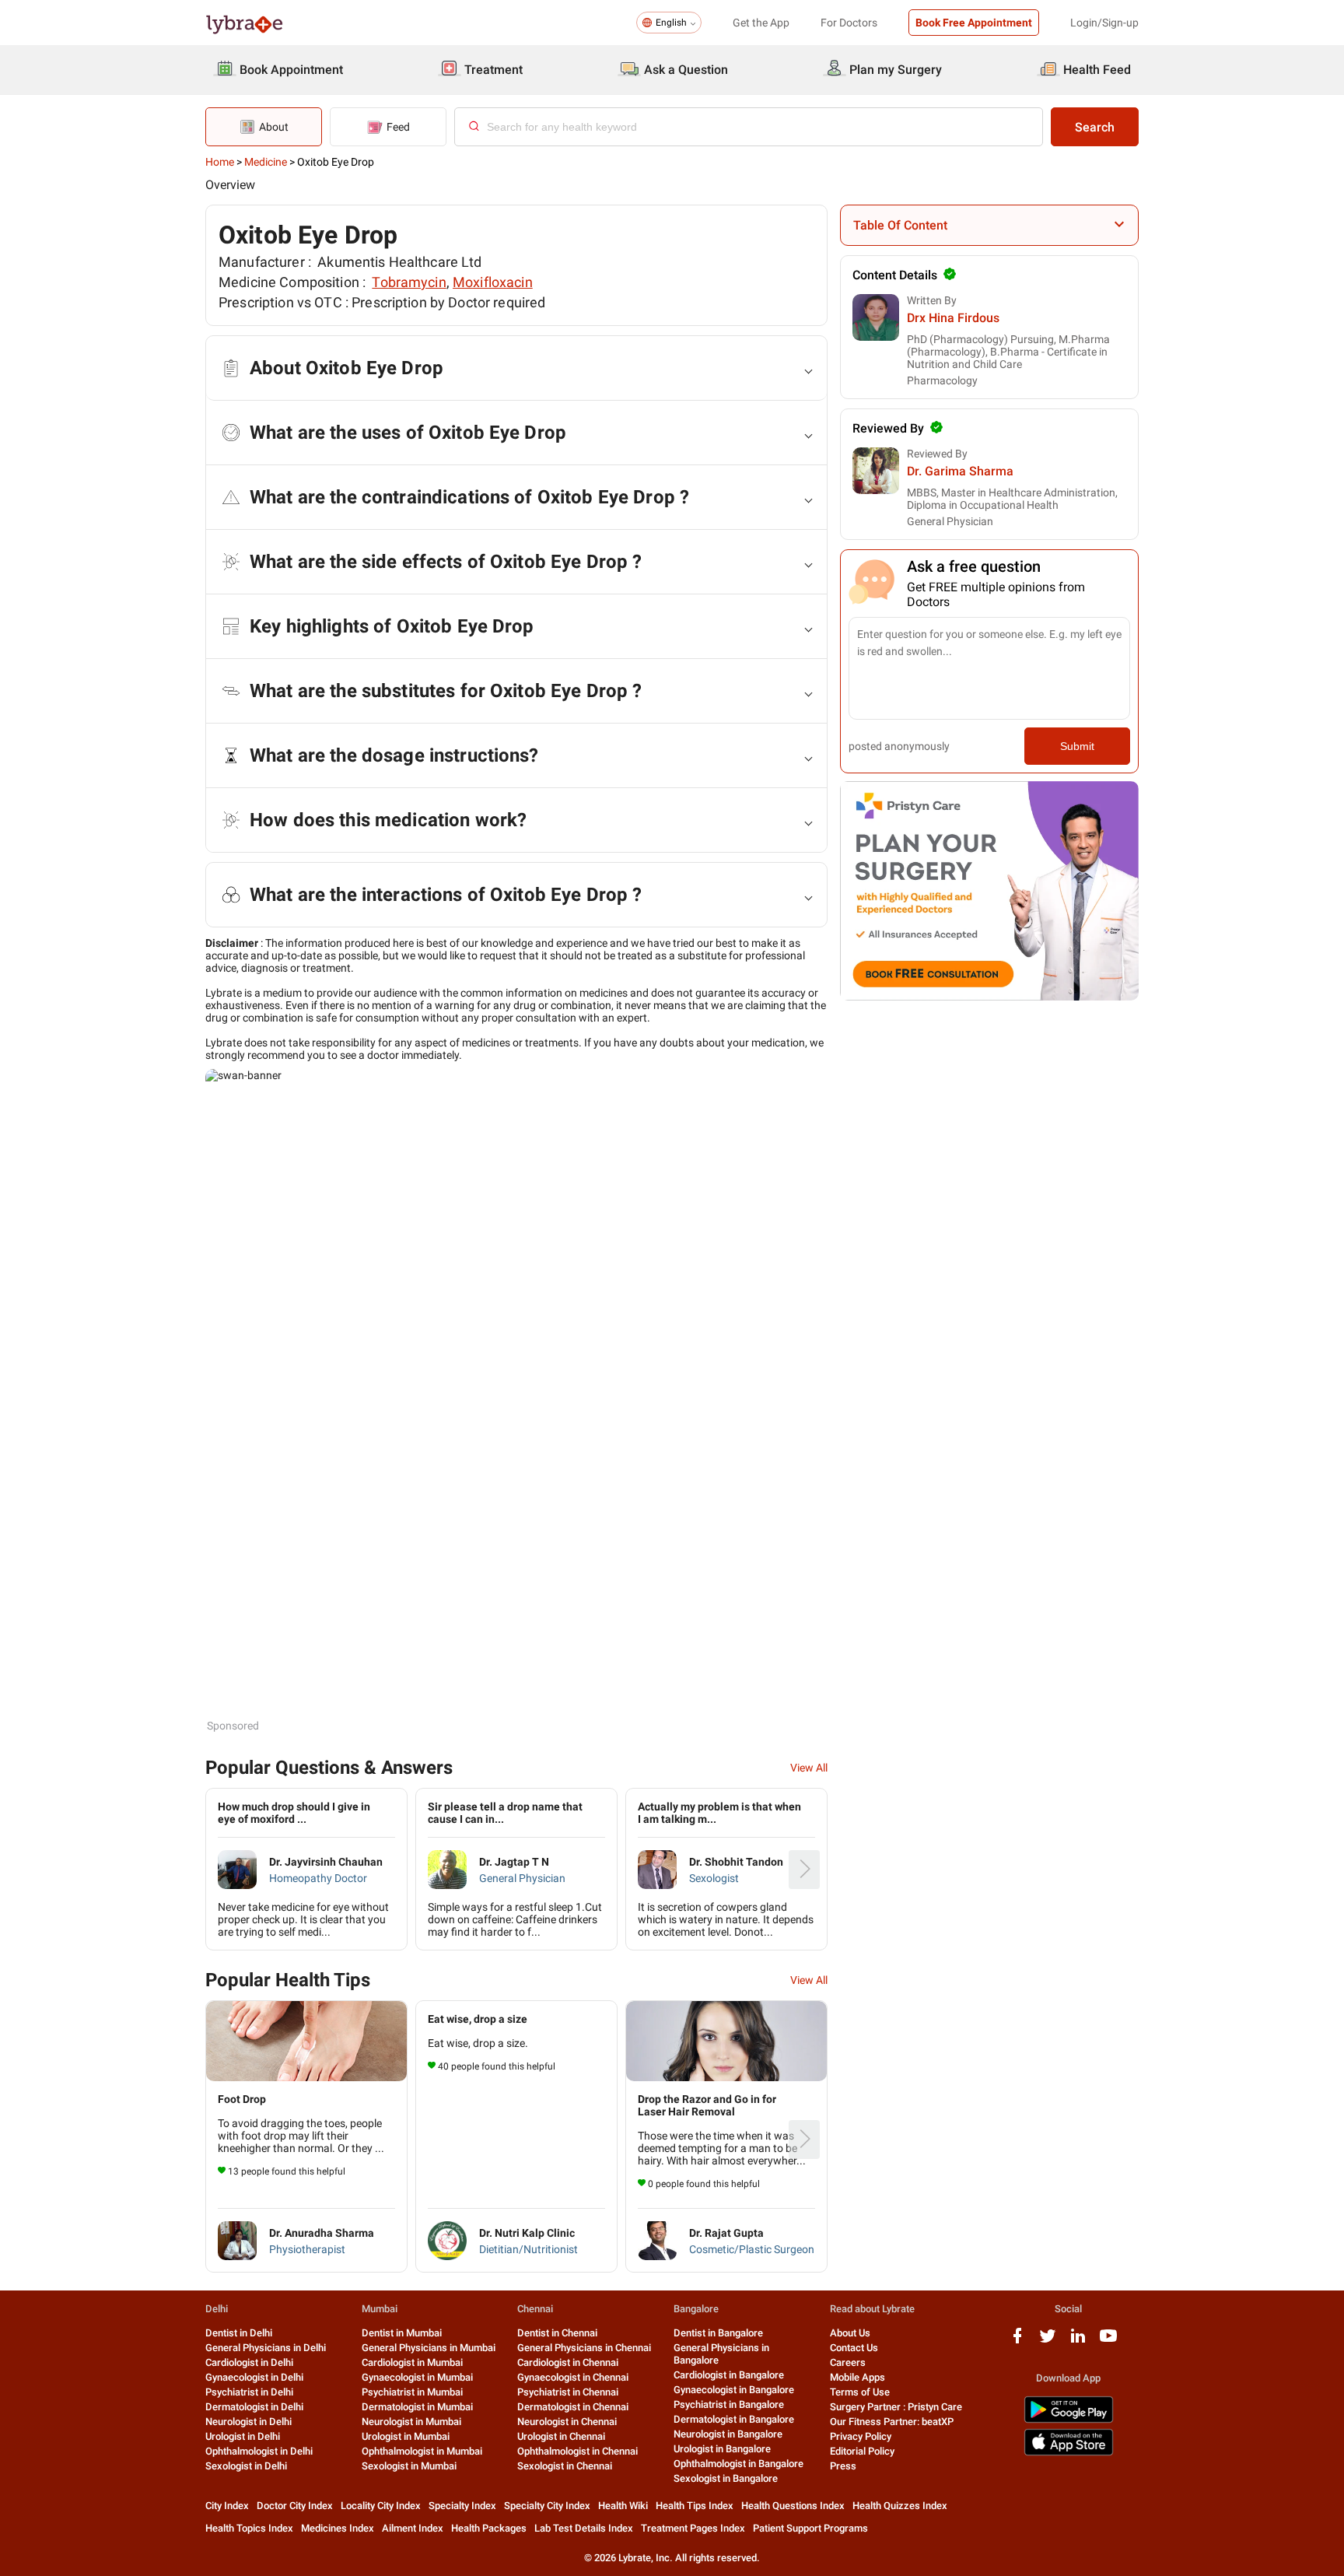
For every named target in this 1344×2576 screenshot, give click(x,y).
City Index (227, 2506)
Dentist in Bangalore (718, 2333)
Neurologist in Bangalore (728, 2434)
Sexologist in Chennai (565, 2466)
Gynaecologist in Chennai (573, 2377)
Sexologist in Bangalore (726, 2478)
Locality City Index (381, 2506)
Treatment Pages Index (693, 2528)
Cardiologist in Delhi (249, 2362)
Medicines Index (338, 2528)
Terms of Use (860, 2392)
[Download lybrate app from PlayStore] (1069, 2420)
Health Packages (489, 2528)
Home (220, 162)
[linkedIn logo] (1078, 2341)
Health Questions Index (793, 2506)
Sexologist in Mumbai (409, 2466)
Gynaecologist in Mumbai (417, 2377)
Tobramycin (409, 282)
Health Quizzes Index (900, 2506)
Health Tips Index (695, 2506)
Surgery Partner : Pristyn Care (896, 2407)
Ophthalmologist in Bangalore (738, 2464)
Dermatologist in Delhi (254, 2407)
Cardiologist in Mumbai (412, 2362)
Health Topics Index (249, 2528)
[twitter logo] (1048, 2341)
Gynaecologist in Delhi (254, 2377)
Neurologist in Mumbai (411, 2422)
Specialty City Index (547, 2506)
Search (1095, 127)
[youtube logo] (1108, 2341)
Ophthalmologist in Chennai (577, 2451)
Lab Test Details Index (584, 2528)
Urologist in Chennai (561, 2436)
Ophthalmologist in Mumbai (422, 2451)
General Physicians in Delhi (266, 2348)
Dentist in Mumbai (402, 2333)
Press (843, 2466)
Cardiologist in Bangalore (729, 2375)
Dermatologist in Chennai (573, 2407)
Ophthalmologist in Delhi (259, 2451)
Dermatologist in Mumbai (417, 2407)
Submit (1077, 746)
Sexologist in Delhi (246, 2466)
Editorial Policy (862, 2451)
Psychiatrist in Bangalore (729, 2404)
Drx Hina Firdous (953, 318)
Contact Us (854, 2348)
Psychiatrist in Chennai (568, 2392)
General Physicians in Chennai (584, 2348)
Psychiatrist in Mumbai (412, 2392)
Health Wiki (623, 2506)
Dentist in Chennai (557, 2333)
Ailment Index (413, 2528)
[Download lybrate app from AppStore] (1069, 2453)
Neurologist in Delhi (248, 2422)
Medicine (266, 162)
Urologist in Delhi (243, 2436)
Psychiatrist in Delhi (249, 2392)
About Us (850, 2333)
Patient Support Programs (810, 2528)
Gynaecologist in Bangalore (734, 2390)
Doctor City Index (295, 2506)
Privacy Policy (861, 2436)
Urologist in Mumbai (406, 2436)
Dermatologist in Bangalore (734, 2419)
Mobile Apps (857, 2377)
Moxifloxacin (493, 282)
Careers (848, 2362)
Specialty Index (462, 2506)
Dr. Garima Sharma (960, 471)
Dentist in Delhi (239, 2333)
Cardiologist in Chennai (568, 2362)
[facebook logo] (1017, 2341)
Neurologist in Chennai (567, 2422)
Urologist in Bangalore (722, 2449)
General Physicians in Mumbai (429, 2348)
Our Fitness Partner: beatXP (892, 2422)
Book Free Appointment (974, 23)
